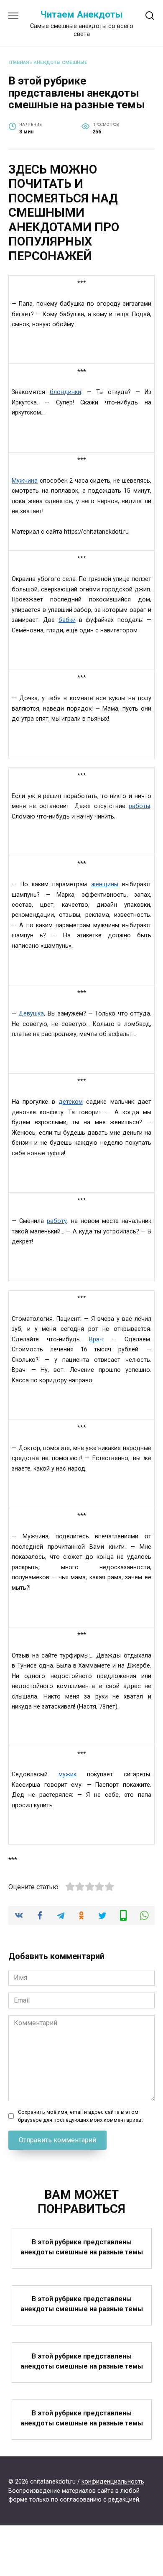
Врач (96, 1339)
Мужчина (25, 481)
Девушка (31, 1014)
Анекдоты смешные (61, 63)
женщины (105, 884)
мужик (67, 1774)
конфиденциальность (113, 2482)
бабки (67, 620)
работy (57, 1221)
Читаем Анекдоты (81, 14)
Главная (19, 63)
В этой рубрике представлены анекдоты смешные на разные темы (82, 2247)
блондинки (65, 392)
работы (139, 806)
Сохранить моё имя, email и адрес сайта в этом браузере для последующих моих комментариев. (80, 2116)
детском (71, 1102)
